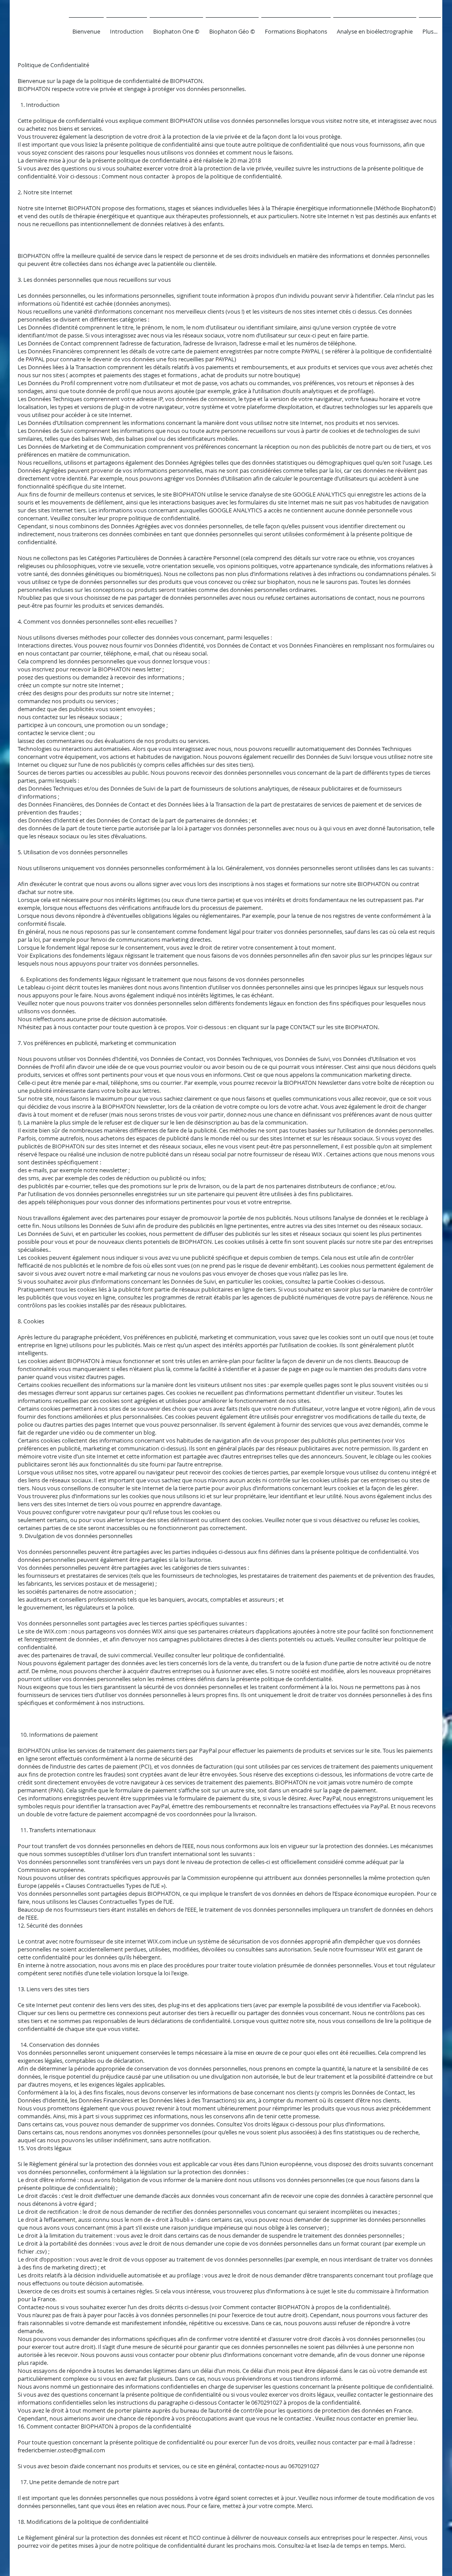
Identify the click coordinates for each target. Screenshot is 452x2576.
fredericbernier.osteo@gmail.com (61, 2450)
